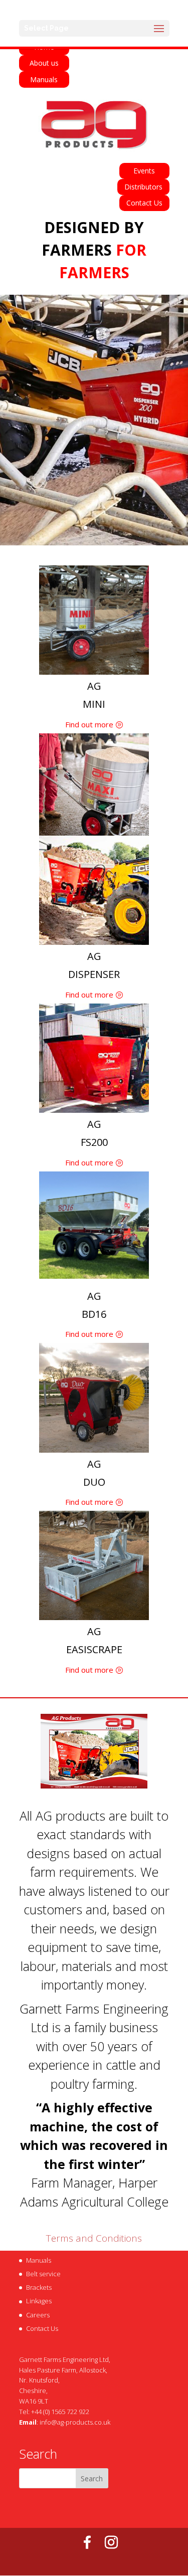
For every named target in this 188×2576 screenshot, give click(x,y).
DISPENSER (94, 974)
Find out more (89, 724)
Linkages (39, 2301)
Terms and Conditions (94, 2238)
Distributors (143, 187)
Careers (38, 2315)
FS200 (94, 1142)
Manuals (44, 79)
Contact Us (144, 203)
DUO (94, 1482)
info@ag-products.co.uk (75, 2422)
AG (94, 686)
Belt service (43, 2274)
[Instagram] (111, 2542)
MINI (94, 704)
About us (44, 63)
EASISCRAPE (94, 1649)
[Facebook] (87, 2542)
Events (144, 171)
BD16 (94, 1314)
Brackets (39, 2287)
